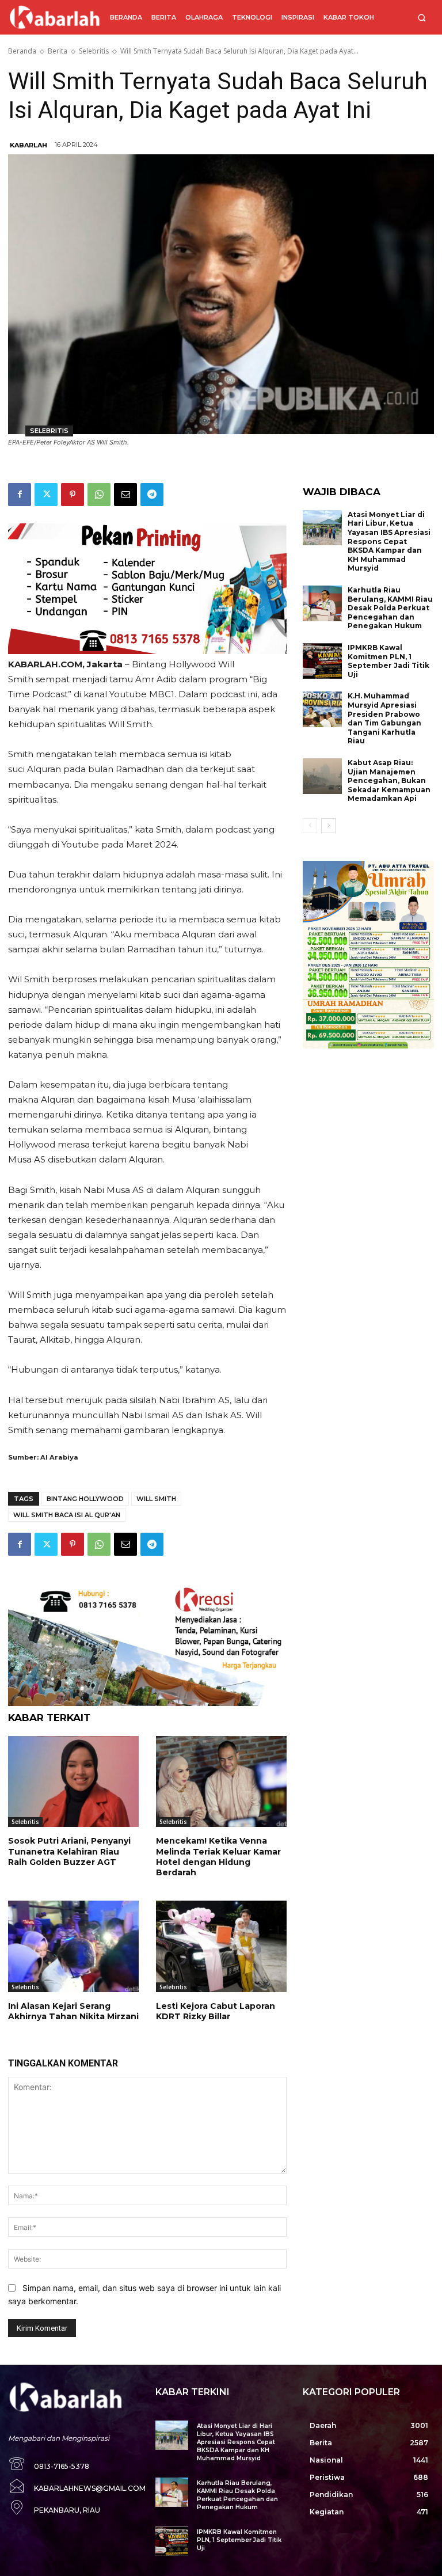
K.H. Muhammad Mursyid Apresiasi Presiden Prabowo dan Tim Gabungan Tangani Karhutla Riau (384, 718)
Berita (58, 51)
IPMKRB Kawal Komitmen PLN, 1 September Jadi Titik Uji (388, 661)
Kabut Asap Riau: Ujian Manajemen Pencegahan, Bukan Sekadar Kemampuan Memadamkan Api (389, 780)
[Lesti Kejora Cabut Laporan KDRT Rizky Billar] (221, 1946)
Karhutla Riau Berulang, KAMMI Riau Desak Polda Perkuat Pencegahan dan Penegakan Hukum (390, 608)
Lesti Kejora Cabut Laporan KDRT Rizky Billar (216, 2011)
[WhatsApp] (99, 495)
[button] (422, 18)
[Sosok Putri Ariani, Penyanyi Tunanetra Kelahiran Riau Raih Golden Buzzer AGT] (73, 1782)
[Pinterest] (73, 495)
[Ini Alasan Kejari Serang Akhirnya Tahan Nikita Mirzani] (73, 1946)
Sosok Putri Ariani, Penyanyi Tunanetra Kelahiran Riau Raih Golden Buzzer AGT (69, 1851)
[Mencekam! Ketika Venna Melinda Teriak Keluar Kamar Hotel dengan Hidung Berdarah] (221, 1782)
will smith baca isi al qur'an (67, 1515)
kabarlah (28, 145)
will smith (156, 1499)
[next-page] (328, 826)
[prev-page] (310, 826)
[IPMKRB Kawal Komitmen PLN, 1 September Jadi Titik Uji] (322, 661)
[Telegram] (152, 495)
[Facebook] (20, 495)
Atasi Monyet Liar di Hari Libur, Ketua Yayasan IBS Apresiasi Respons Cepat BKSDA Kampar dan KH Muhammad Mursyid (389, 542)
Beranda (22, 51)
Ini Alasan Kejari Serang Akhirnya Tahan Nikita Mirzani (73, 2011)
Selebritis (94, 51)
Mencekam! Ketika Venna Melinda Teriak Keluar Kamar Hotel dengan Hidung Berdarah (218, 1857)
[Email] (125, 495)
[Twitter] (46, 495)
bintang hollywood (85, 1499)
